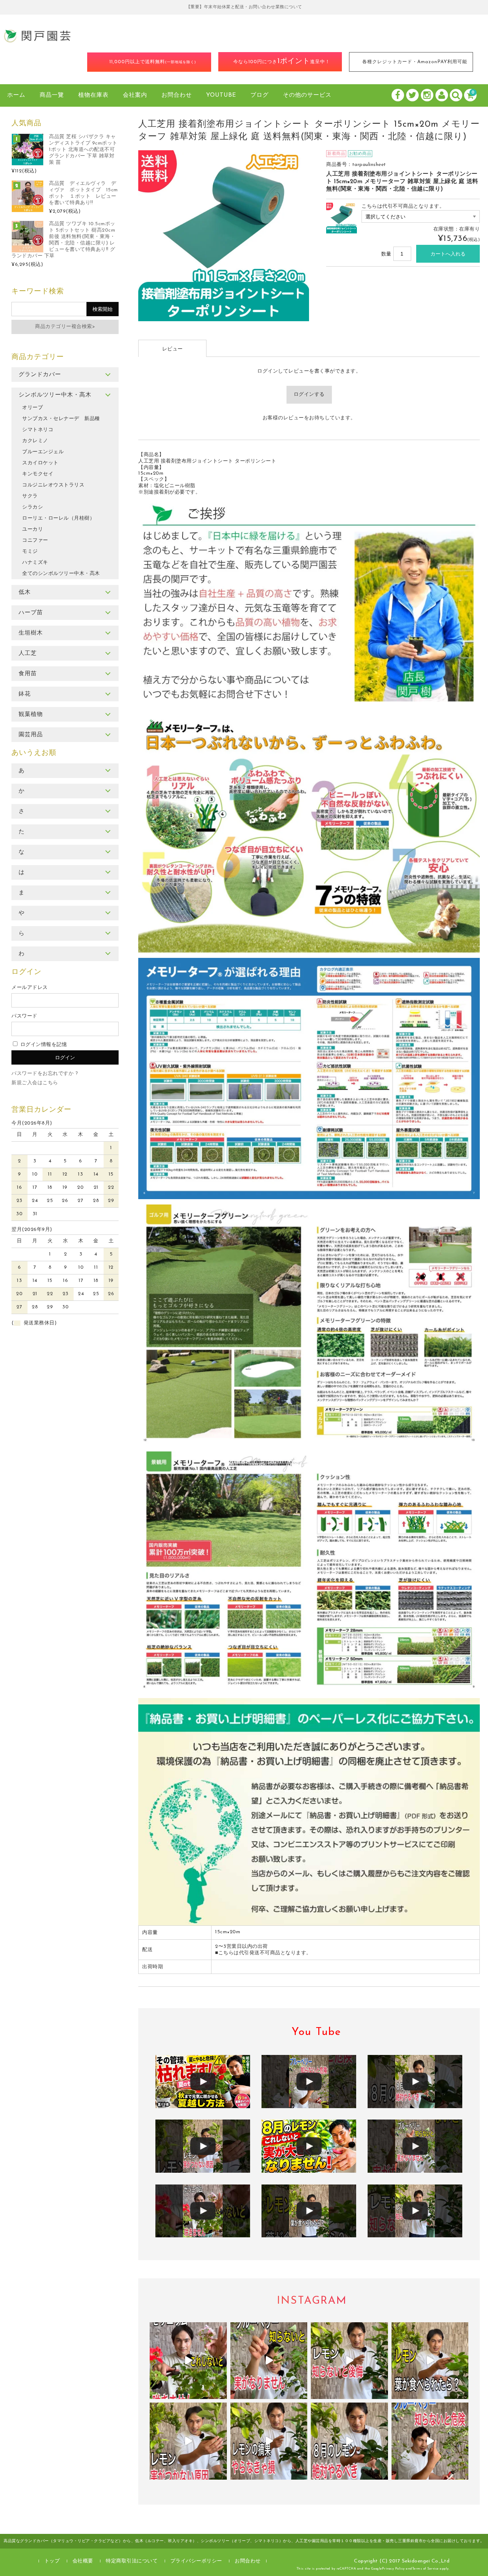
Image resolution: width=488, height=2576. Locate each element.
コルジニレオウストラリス (53, 485)
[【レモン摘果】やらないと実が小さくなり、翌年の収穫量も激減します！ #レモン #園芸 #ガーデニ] (349, 2441)
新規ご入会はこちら (35, 1083)
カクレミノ (35, 441)
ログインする (309, 395)
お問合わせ (177, 95)
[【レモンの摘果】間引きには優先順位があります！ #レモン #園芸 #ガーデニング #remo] (269, 2441)
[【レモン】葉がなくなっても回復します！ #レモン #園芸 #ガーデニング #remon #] (430, 2361)
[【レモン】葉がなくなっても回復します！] (309, 2211)
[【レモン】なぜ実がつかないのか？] (203, 2146)
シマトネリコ (38, 430)
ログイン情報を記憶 (43, 1045)
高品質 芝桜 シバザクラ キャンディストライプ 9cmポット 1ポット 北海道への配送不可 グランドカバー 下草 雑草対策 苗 (83, 150)
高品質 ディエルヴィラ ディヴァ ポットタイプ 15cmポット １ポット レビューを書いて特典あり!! (83, 193)
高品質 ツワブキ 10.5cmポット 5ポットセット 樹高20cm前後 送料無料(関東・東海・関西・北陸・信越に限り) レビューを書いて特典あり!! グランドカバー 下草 (63, 240)
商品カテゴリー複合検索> (65, 327)
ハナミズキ (35, 563)
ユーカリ (33, 529)
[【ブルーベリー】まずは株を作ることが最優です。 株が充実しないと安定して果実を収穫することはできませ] (269, 2361)
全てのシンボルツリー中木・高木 (61, 574)
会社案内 (135, 95)
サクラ (30, 496)
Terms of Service (425, 2569)
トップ (52, 2561)
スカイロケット (40, 463)
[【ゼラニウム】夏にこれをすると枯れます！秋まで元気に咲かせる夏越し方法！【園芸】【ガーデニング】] (203, 2082)
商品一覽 (52, 95)
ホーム (16, 95)
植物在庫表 (93, 95)
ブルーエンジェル (43, 452)
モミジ (30, 552)
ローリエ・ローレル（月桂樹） (58, 518)
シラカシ (33, 507)
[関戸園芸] (38, 41)
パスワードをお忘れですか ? (45, 1074)
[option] (224, 236)
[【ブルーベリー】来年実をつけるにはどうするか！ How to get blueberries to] (430, 2441)
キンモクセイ (38, 474)
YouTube (221, 95)
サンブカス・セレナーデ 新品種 (61, 419)
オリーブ (33, 408)
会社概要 (83, 2561)
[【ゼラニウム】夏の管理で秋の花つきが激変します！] (203, 2211)
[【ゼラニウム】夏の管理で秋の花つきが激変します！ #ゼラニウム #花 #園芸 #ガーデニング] (188, 2361)
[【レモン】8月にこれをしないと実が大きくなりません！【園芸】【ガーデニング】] (309, 2146)
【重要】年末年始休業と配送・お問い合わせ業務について (244, 7)
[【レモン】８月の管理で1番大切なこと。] (415, 2211)
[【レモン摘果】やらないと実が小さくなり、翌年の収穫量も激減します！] (415, 2082)
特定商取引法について (132, 2561)
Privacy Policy (393, 2569)
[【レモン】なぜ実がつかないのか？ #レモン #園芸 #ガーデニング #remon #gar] (188, 2441)
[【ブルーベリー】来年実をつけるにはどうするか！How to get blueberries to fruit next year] (309, 2082)
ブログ (260, 95)
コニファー (35, 541)
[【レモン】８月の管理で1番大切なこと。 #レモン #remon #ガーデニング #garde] (349, 2361)
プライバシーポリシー (196, 2561)
